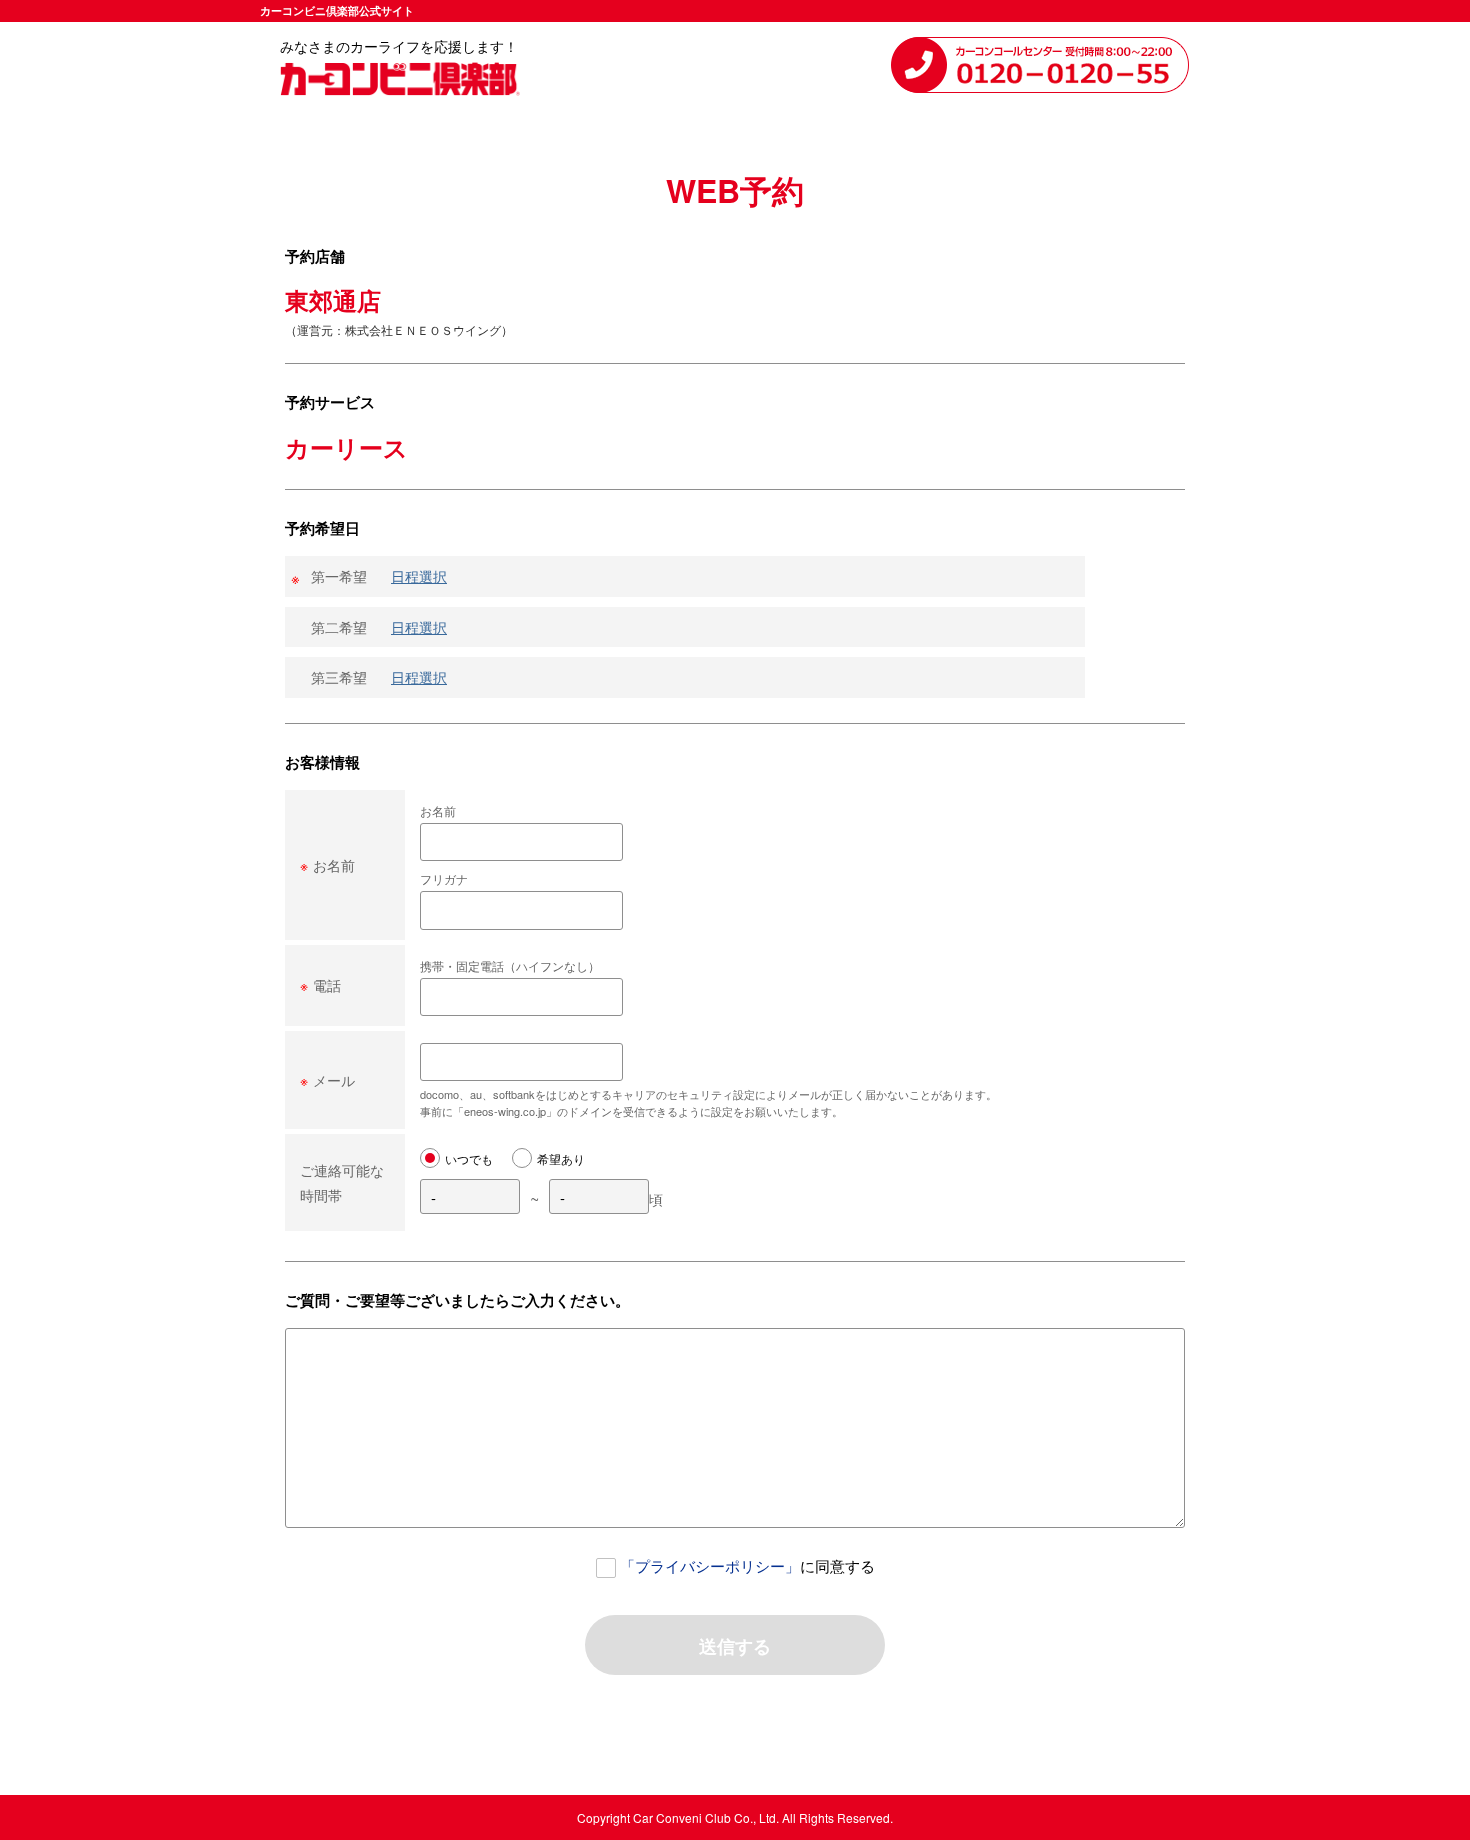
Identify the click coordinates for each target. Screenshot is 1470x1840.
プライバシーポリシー (710, 1565)
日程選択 (419, 576)
